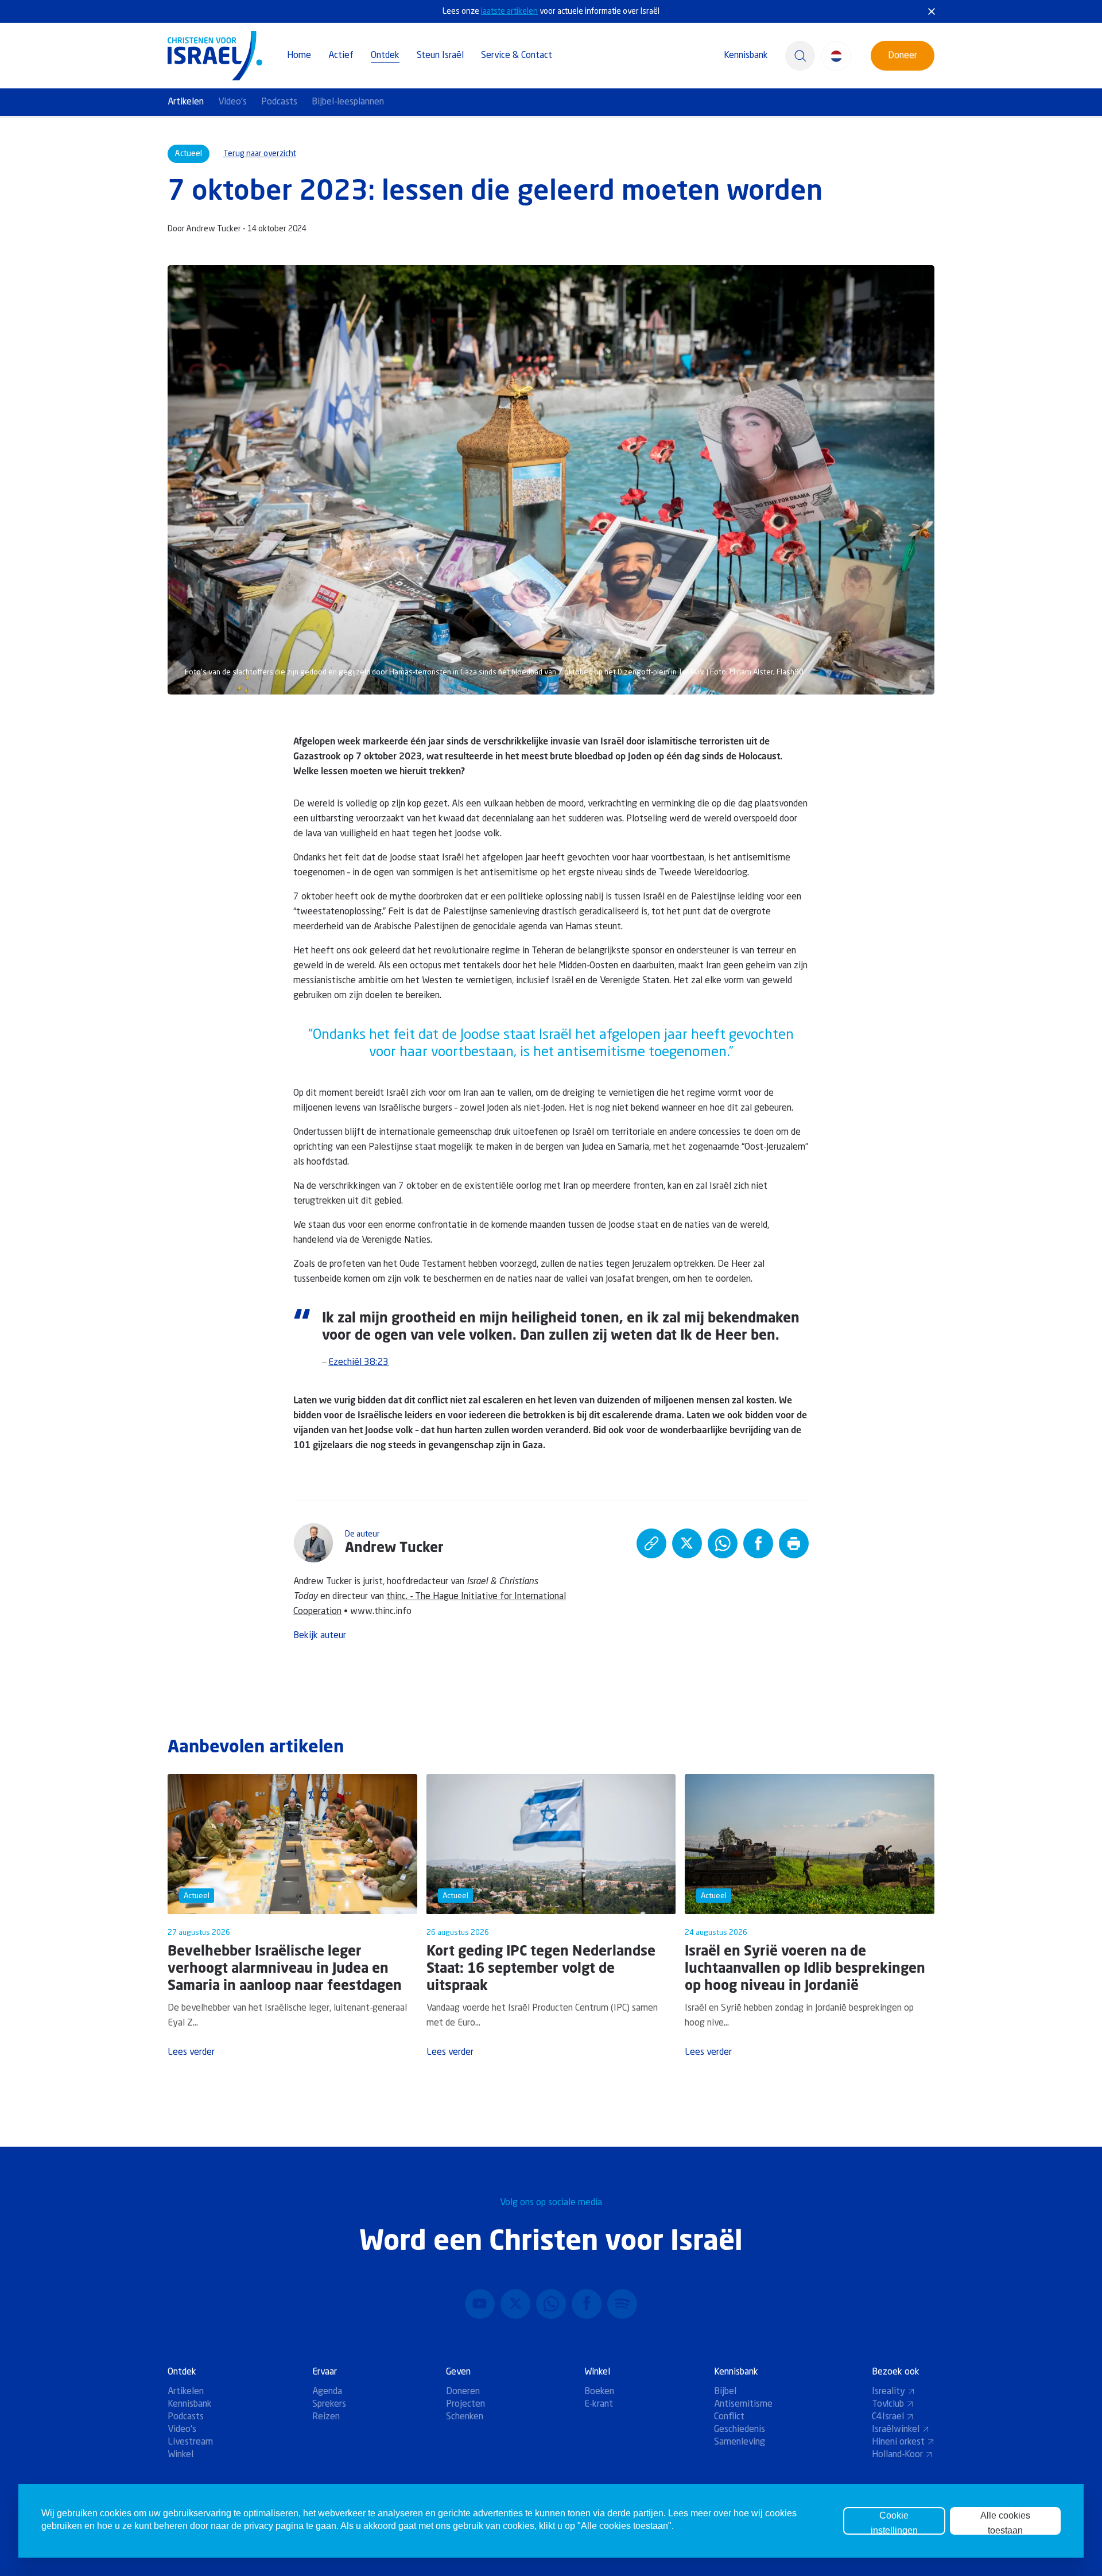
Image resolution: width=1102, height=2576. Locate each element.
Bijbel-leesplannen (348, 102)
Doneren (463, 2392)
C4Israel (888, 2417)
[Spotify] (622, 2304)
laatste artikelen (509, 11)
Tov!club (888, 2404)
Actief (341, 56)
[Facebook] (587, 2304)
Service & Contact (517, 56)
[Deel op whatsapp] (723, 1543)
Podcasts (279, 102)
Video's (232, 102)
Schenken (465, 2417)
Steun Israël (440, 56)
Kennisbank (746, 56)
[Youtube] (480, 2304)
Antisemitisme (743, 2404)
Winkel (181, 2455)
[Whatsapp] (551, 2304)
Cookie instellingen (894, 2523)
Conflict (729, 2417)
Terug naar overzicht (260, 154)
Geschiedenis (740, 2430)
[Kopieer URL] (651, 1543)
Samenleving (740, 2442)
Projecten (465, 2404)
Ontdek (385, 56)
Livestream (190, 2442)
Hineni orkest (898, 2442)
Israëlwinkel (896, 2430)
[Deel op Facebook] (758, 1543)
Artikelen (186, 102)
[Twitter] (515, 2304)
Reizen (326, 2417)
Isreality (888, 2392)
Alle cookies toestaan (1005, 2523)
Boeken (599, 2392)
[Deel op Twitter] (687, 1543)
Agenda (327, 2392)
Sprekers (329, 2404)
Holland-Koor (897, 2455)
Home (299, 56)
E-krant (599, 2404)
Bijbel (725, 2392)
